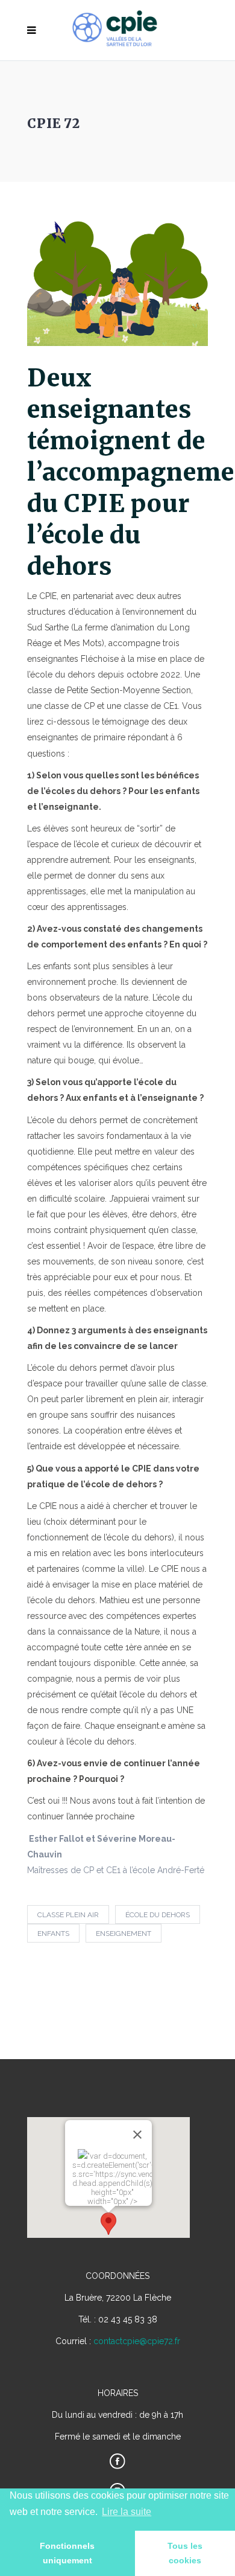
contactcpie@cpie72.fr (137, 2341)
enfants (53, 1934)
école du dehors (158, 1915)
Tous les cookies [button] (185, 2553)
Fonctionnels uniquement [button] (67, 2553)
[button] (108, 2224)
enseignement (124, 1934)
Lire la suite (127, 2512)
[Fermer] (137, 2135)
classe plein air (68, 1915)
